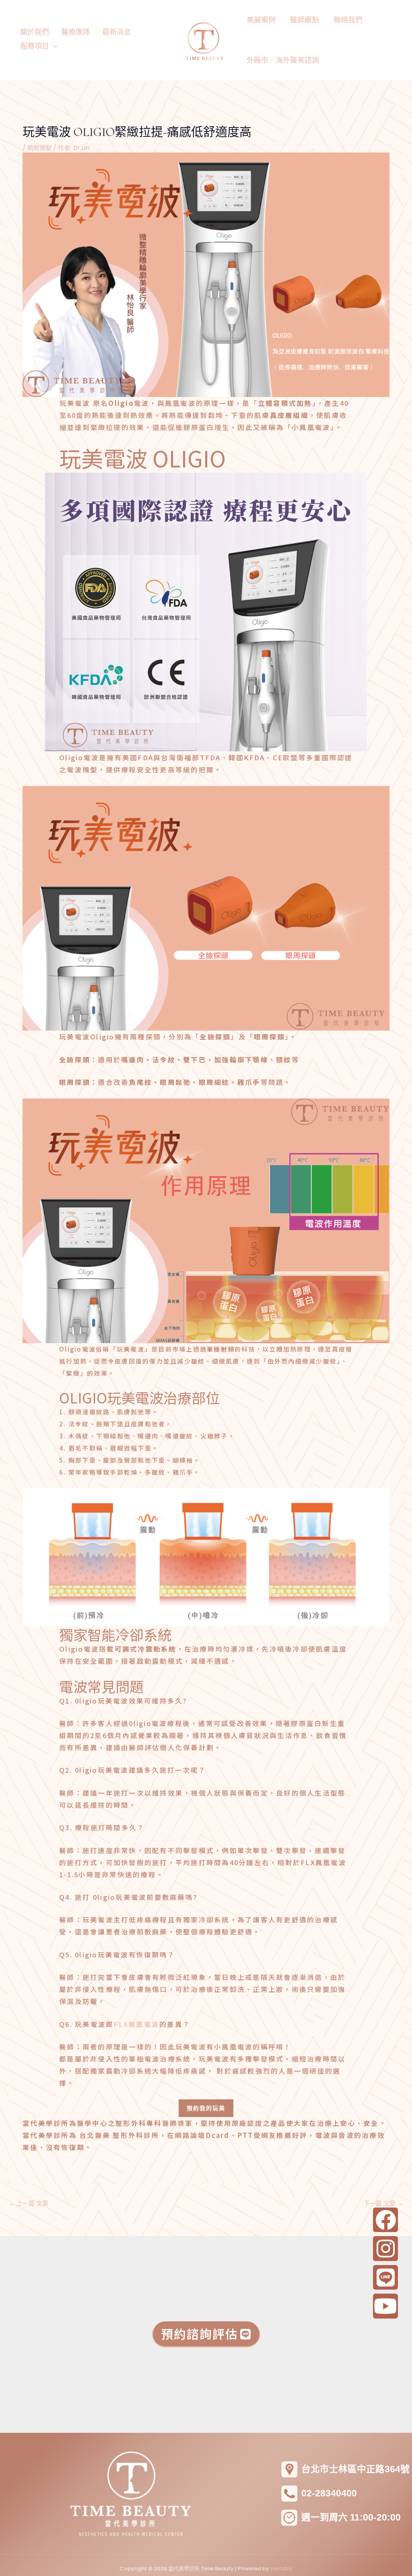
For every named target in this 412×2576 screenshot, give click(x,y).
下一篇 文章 (383, 2203)
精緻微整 (39, 148)
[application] (53, 46)
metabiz (281, 2569)
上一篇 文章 (29, 2203)
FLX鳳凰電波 (136, 2024)
